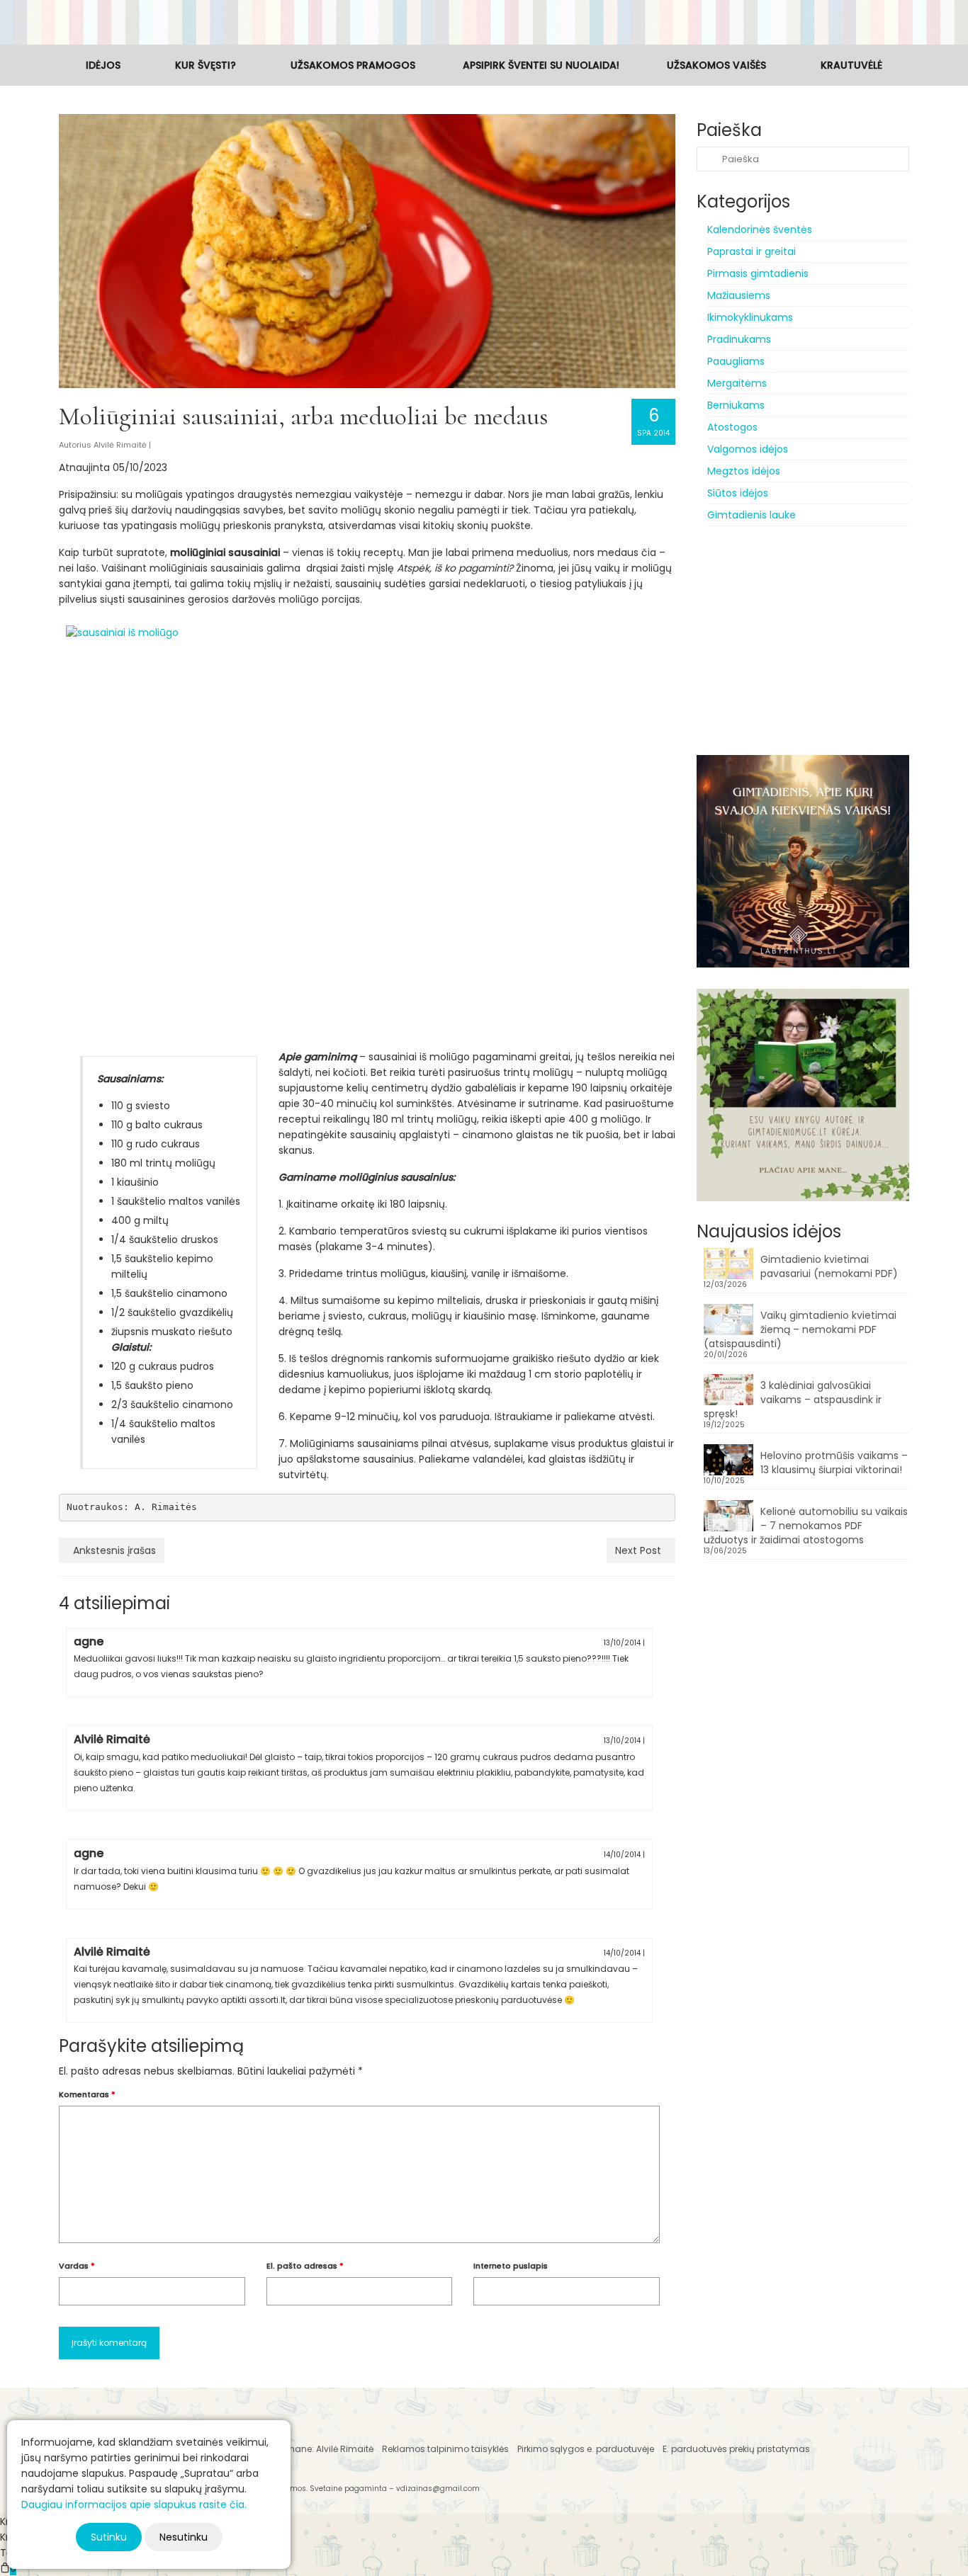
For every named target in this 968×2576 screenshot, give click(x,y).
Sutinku (109, 2537)
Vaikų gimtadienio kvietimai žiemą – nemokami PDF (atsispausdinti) (800, 1329)
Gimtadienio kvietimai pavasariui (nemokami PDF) (829, 1266)
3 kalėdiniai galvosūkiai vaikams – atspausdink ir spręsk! (793, 1400)
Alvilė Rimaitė (120, 445)
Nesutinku (184, 2537)
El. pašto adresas (305, 2266)
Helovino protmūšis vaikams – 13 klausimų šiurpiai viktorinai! (834, 1463)
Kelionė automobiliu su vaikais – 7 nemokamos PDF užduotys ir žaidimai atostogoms (806, 1526)
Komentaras (87, 2094)
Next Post (638, 1550)
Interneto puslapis (511, 2266)
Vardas (77, 2266)
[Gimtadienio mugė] (484, 22)
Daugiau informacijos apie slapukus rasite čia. (134, 2504)
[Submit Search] (707, 159)
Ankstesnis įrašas (114, 1550)
